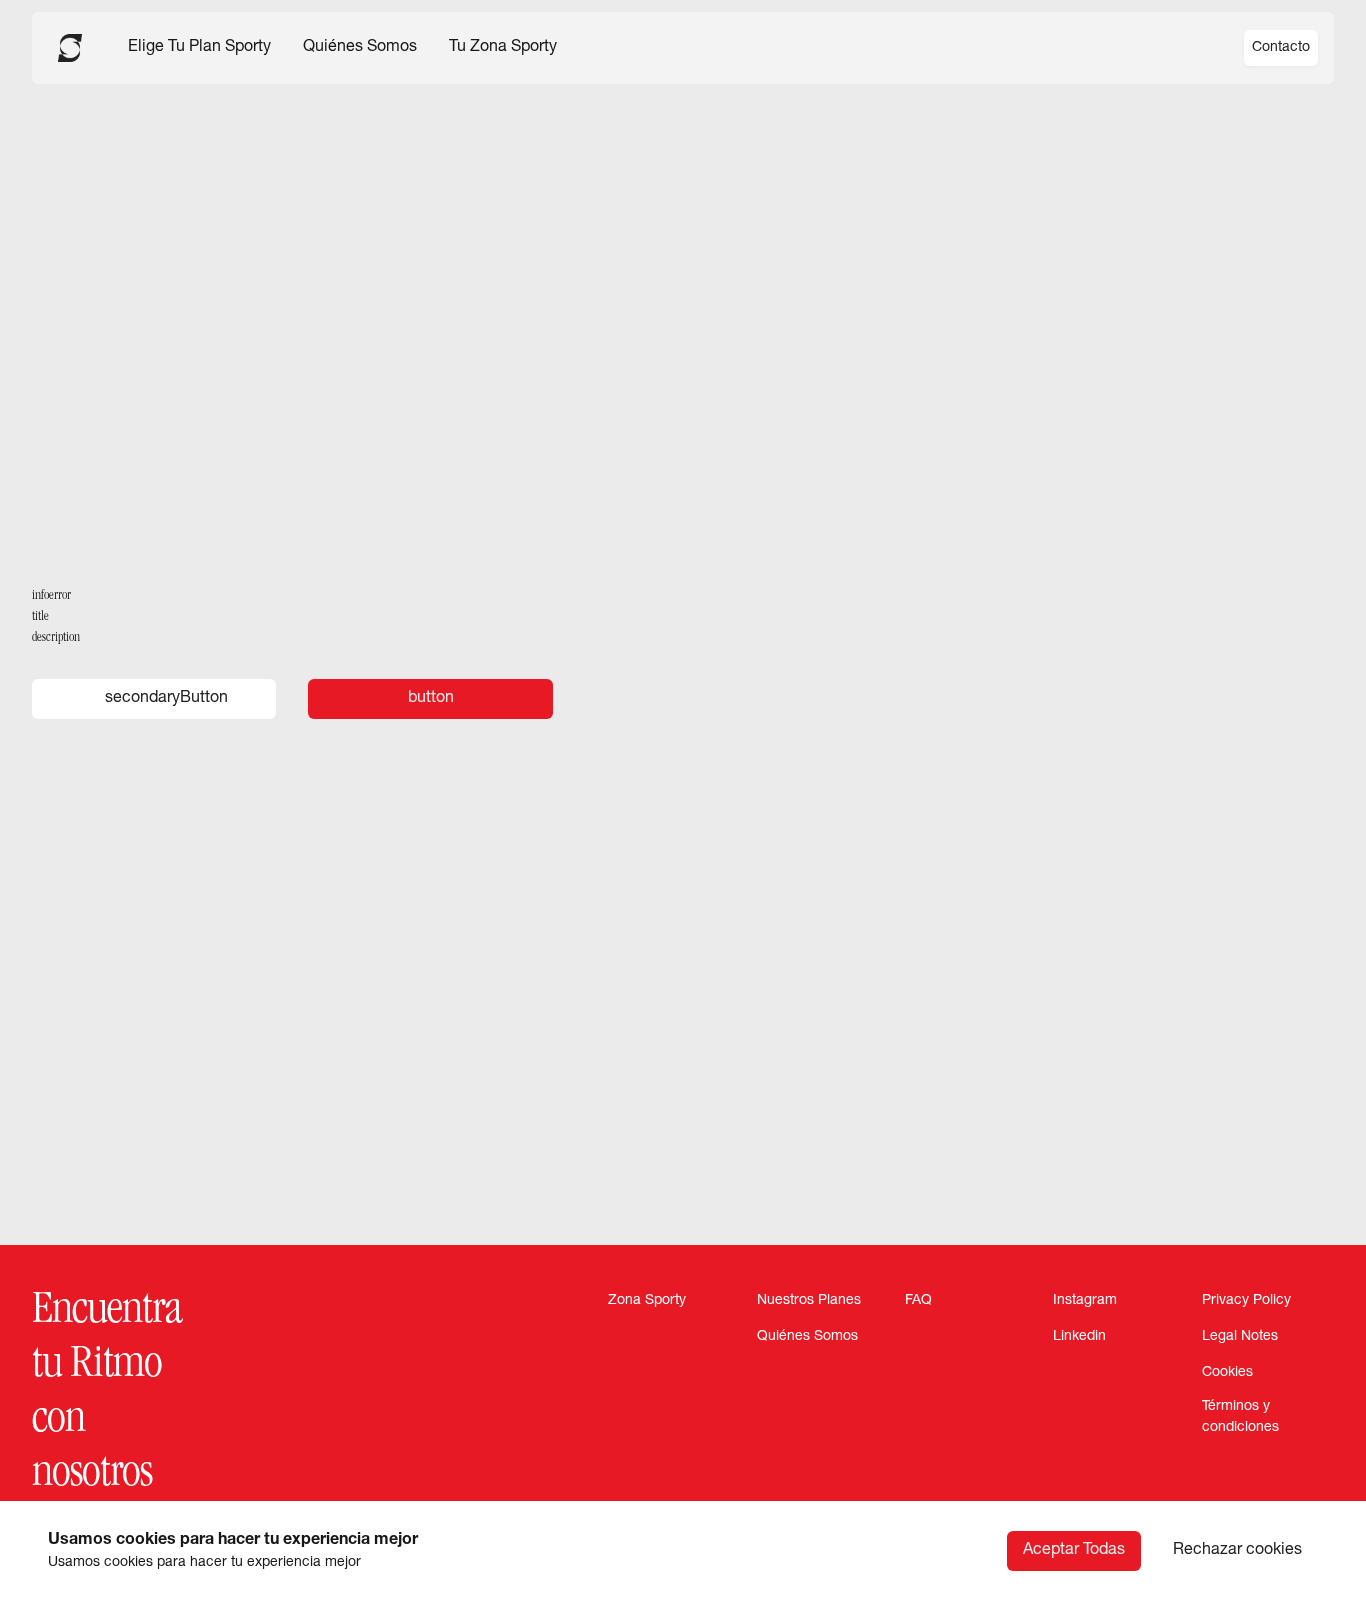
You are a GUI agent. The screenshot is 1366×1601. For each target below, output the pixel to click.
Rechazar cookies (1237, 1551)
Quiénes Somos (360, 48)
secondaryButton (166, 699)
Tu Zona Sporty (503, 48)
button (431, 699)
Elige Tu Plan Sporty (199, 48)
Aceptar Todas (1074, 1551)
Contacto (1281, 48)
